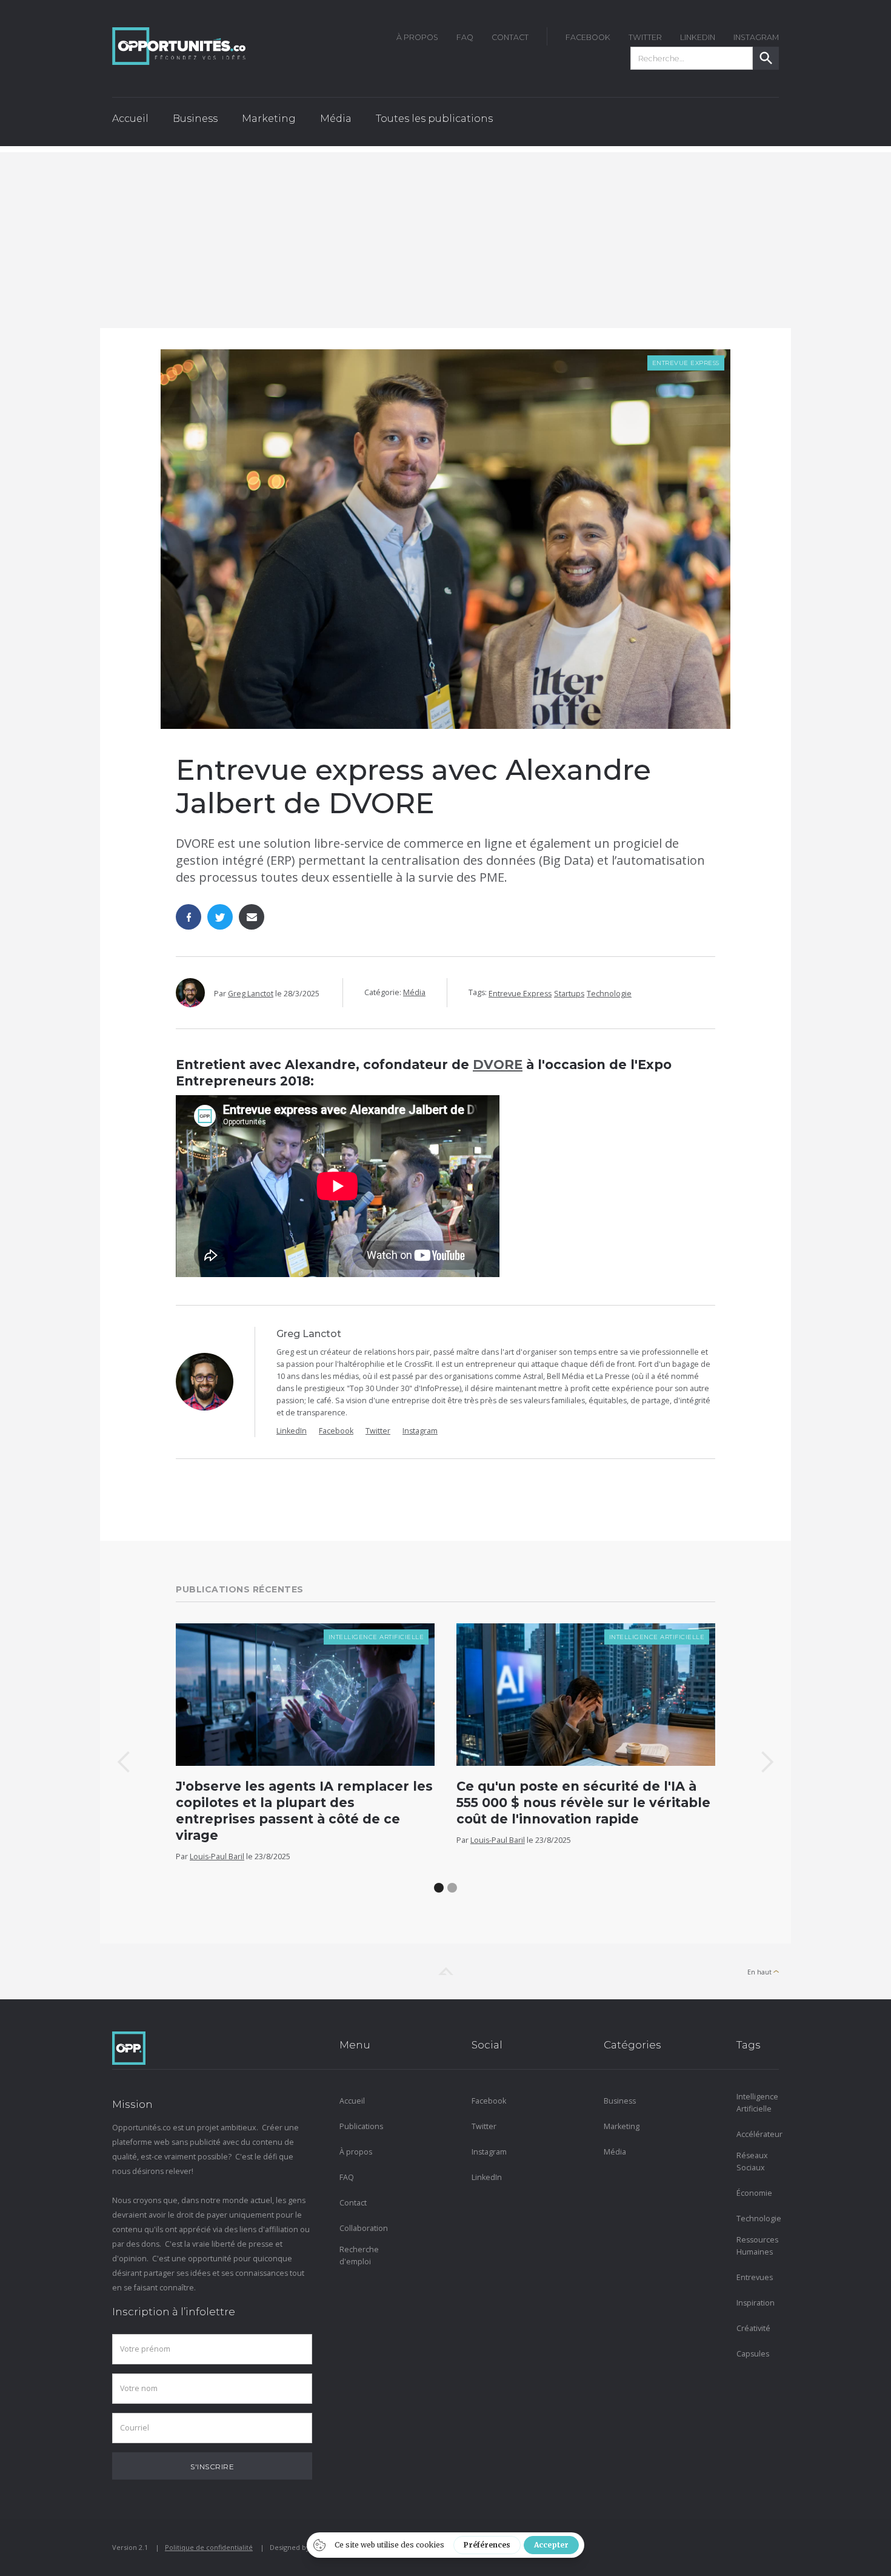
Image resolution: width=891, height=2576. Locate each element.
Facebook (336, 1431)
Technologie (609, 994)
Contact (510, 37)
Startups (569, 994)
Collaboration (361, 2228)
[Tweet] (220, 917)
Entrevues (755, 2277)
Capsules (753, 2354)
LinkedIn (698, 37)
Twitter (378, 1431)
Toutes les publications (434, 119)
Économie (754, 2193)
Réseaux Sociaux (752, 2162)
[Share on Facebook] (189, 917)
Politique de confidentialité (209, 2547)
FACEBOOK (588, 37)
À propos (356, 2152)
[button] (195, 122)
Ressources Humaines (757, 2246)
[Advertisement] (446, 237)
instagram (756, 37)
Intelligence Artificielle (376, 1637)
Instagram (420, 1431)
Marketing (622, 2126)
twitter (645, 37)
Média (414, 992)
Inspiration (756, 2303)
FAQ (465, 37)
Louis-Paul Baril (217, 1857)
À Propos (417, 37)
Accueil (130, 119)
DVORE (498, 1065)
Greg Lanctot (251, 994)
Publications (361, 2126)
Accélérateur (758, 2134)
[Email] (252, 917)
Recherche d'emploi (359, 2256)
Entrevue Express (686, 363)
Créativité (753, 2328)
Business (620, 2101)
